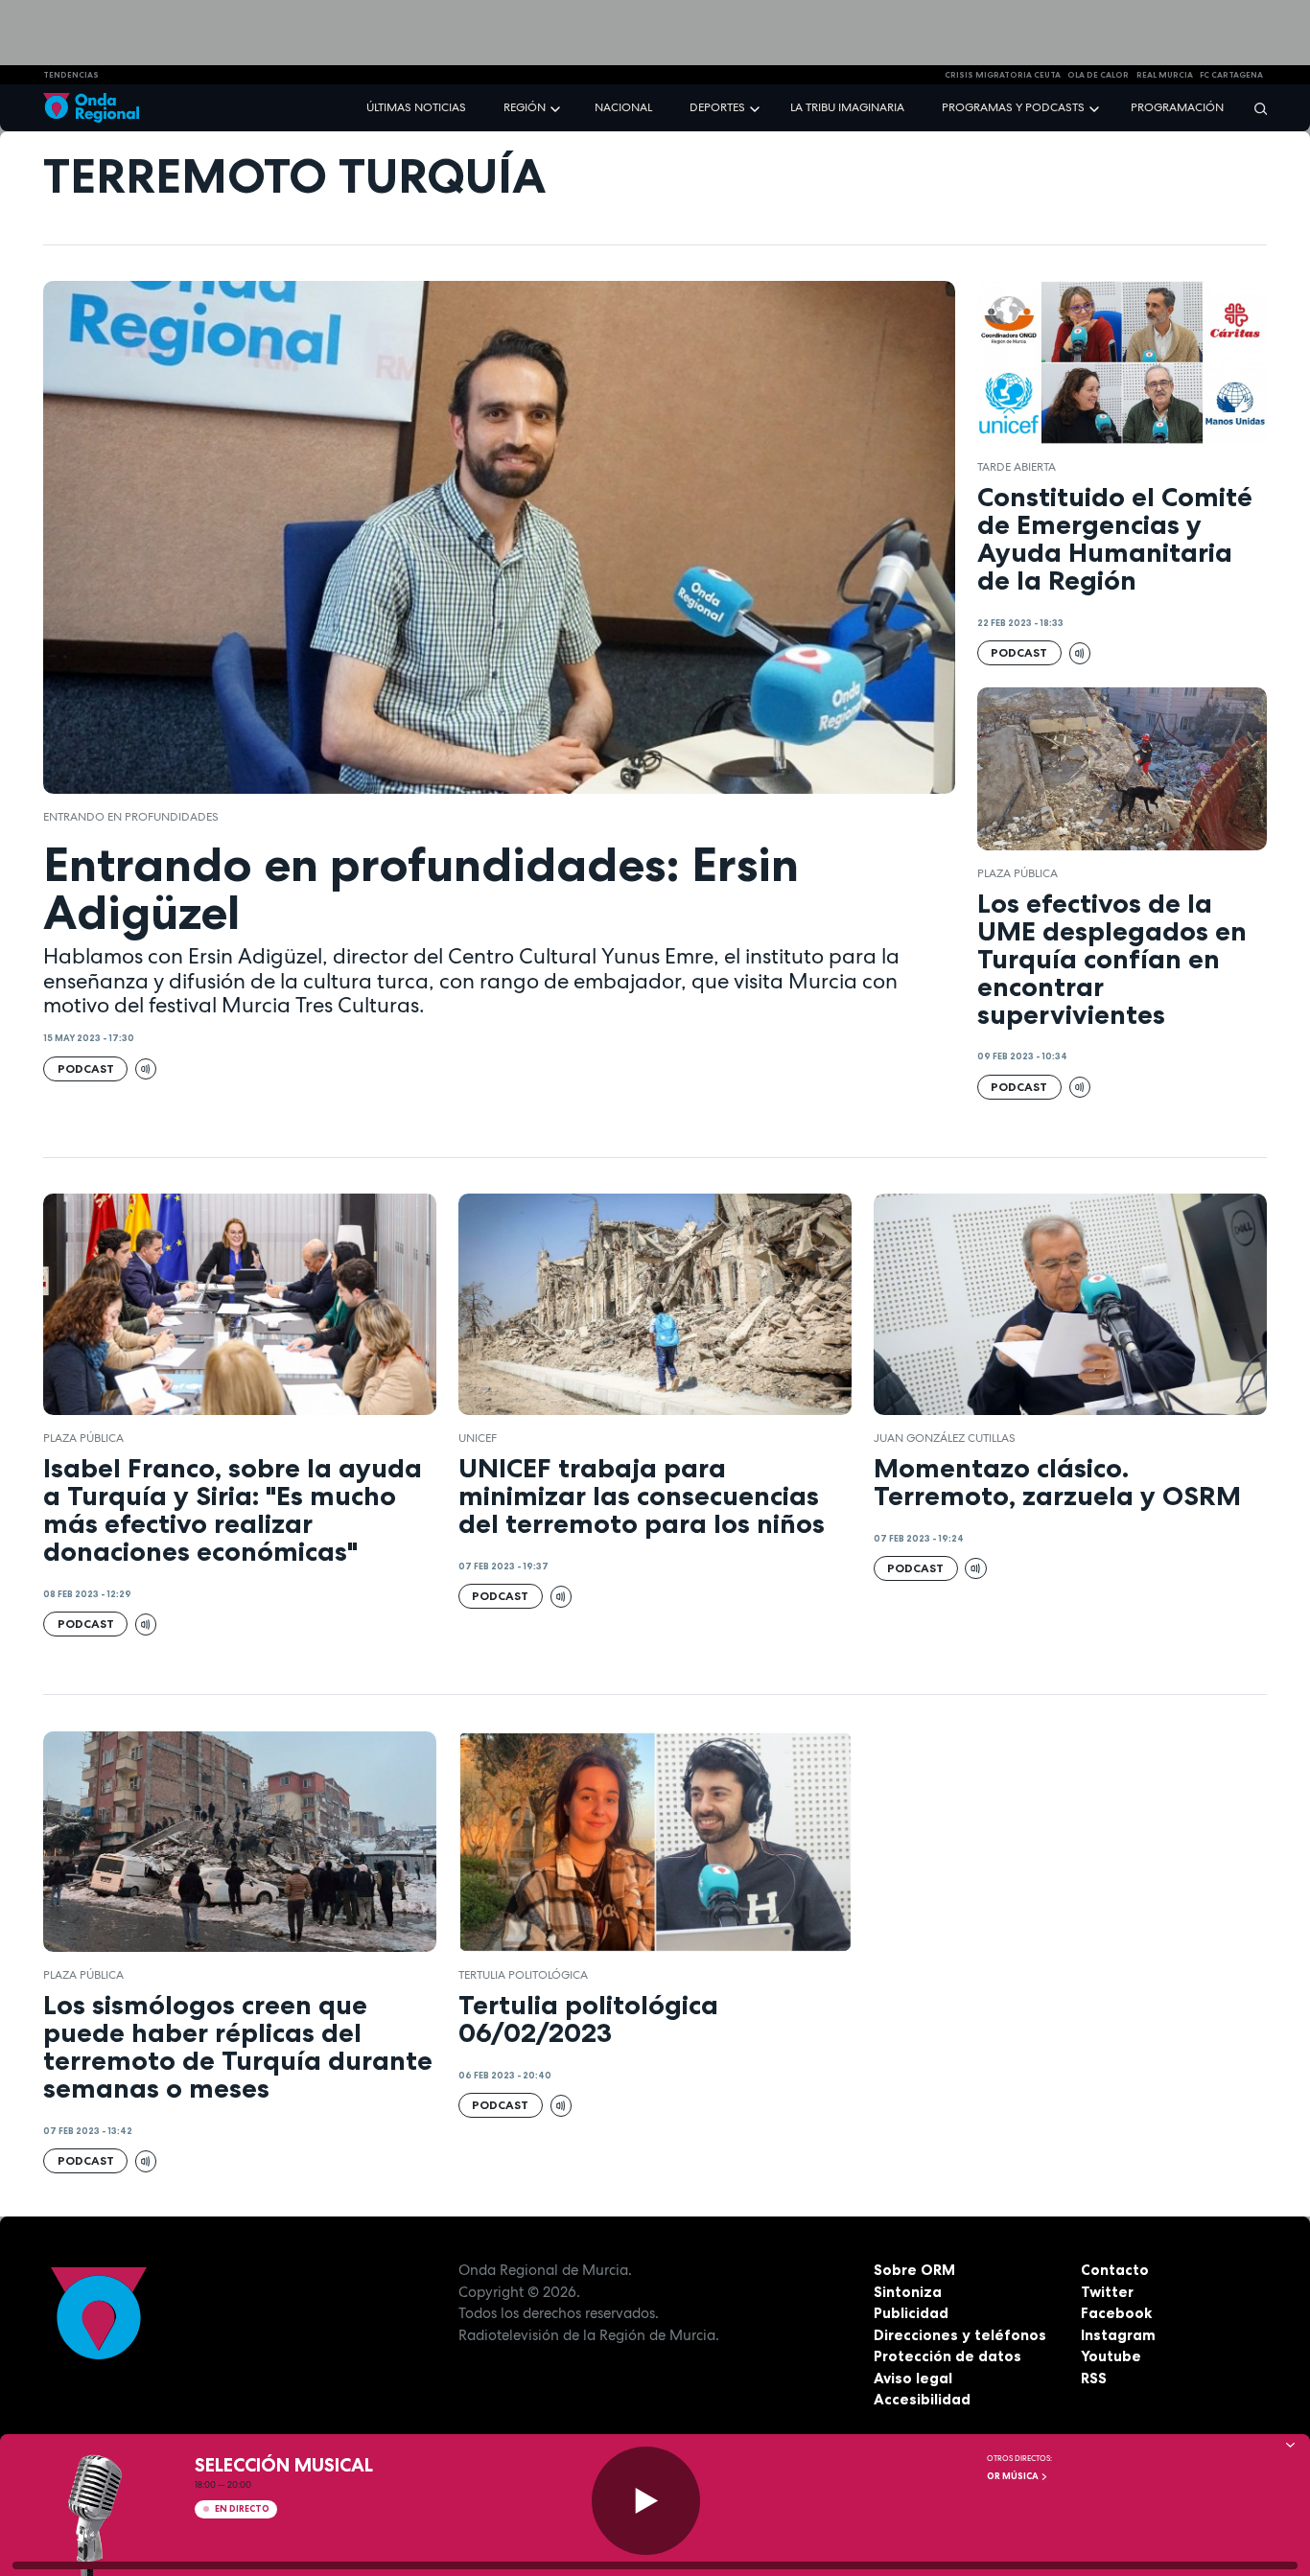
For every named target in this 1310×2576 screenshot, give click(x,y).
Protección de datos (947, 2356)
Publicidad (911, 2313)
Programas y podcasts (1013, 107)
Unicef (478, 1438)
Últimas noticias (416, 107)
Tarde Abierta (1017, 467)
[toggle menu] (557, 107)
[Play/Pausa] (646, 2501)
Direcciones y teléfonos (960, 2335)
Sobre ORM (914, 2270)
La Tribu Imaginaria (847, 107)
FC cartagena (1231, 75)
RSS (1094, 2378)
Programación (1177, 107)
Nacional (623, 107)
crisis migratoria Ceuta (1003, 75)
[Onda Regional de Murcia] (91, 108)
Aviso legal (913, 2378)
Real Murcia (1165, 75)
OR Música (1014, 2476)
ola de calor (1098, 75)
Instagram (1118, 2335)
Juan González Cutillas (945, 1438)
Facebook (1116, 2313)
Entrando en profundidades (131, 817)
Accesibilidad (922, 2399)
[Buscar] (1254, 108)
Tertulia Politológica (523, 1975)
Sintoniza (908, 2292)
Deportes (717, 107)
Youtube (1111, 2356)
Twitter (1107, 2292)
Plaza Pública (1018, 873)
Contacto (1115, 2270)
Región (525, 107)
